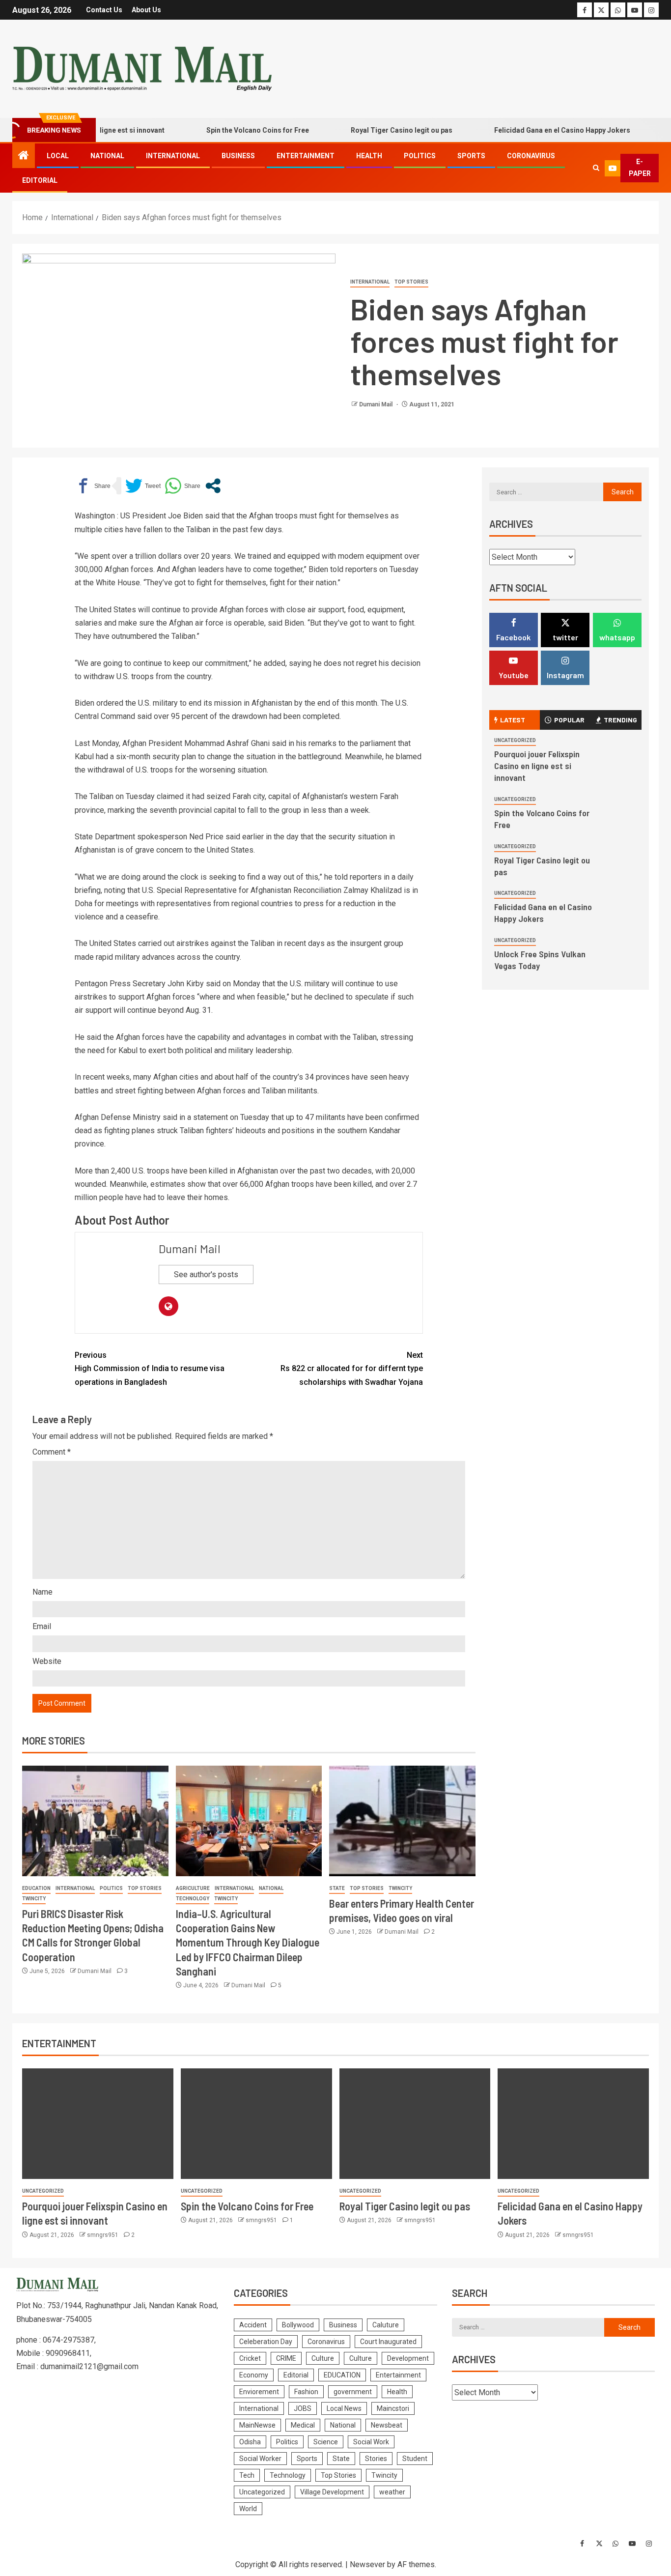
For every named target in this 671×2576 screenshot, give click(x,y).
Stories (376, 2459)
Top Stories (411, 282)
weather (392, 2492)
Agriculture (193, 1888)
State (337, 1888)
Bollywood (298, 2325)
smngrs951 (103, 2235)
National (107, 156)
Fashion (306, 2392)
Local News (344, 2408)
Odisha (250, 2442)
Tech (247, 2475)
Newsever (367, 2564)
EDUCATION (36, 1888)
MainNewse (257, 2425)
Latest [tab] (513, 720)
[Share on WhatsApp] (182, 486)
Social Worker (260, 2459)
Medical (303, 2425)
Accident (253, 2325)
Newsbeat (387, 2425)
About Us (146, 10)
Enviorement (259, 2392)
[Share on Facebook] (93, 486)
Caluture (386, 2325)
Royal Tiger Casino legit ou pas (366, 130)
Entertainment (306, 156)
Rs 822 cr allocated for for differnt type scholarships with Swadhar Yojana (352, 1368)
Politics (420, 156)
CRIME (286, 2358)
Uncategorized (515, 740)
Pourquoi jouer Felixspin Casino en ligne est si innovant (537, 766)
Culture (323, 2358)
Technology (193, 1899)
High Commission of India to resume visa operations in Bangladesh (150, 1368)
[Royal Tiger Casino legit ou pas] (415, 2124)
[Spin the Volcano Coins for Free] (256, 2124)
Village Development (332, 2492)
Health (369, 156)
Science (326, 2442)
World (248, 2509)
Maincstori (393, 2408)
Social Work (371, 2442)
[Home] (24, 156)
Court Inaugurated (388, 2342)
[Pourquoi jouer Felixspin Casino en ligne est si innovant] (98, 2124)
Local (58, 156)
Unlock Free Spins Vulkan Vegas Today (540, 960)
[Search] (596, 168)
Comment (52, 1452)
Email (42, 1626)
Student (415, 2459)
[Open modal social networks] (213, 486)
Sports (471, 156)
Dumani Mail (377, 404)
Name (42, 1592)
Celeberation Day (266, 2342)
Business (238, 156)
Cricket (250, 2358)
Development (408, 2358)
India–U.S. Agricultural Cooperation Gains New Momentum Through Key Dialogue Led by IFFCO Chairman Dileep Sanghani (248, 1942)
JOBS (303, 2408)
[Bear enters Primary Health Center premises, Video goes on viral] (402, 1821)
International (173, 156)
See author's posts (206, 1274)
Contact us (104, 10)
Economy (254, 2375)
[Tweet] (143, 486)
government (353, 2392)
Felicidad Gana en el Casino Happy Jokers (526, 130)
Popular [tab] (569, 720)
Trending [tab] (620, 720)
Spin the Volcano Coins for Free (222, 130)
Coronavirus (531, 156)
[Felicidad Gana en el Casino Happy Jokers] (573, 2124)
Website (47, 1661)
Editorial (40, 180)
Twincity (34, 1899)
